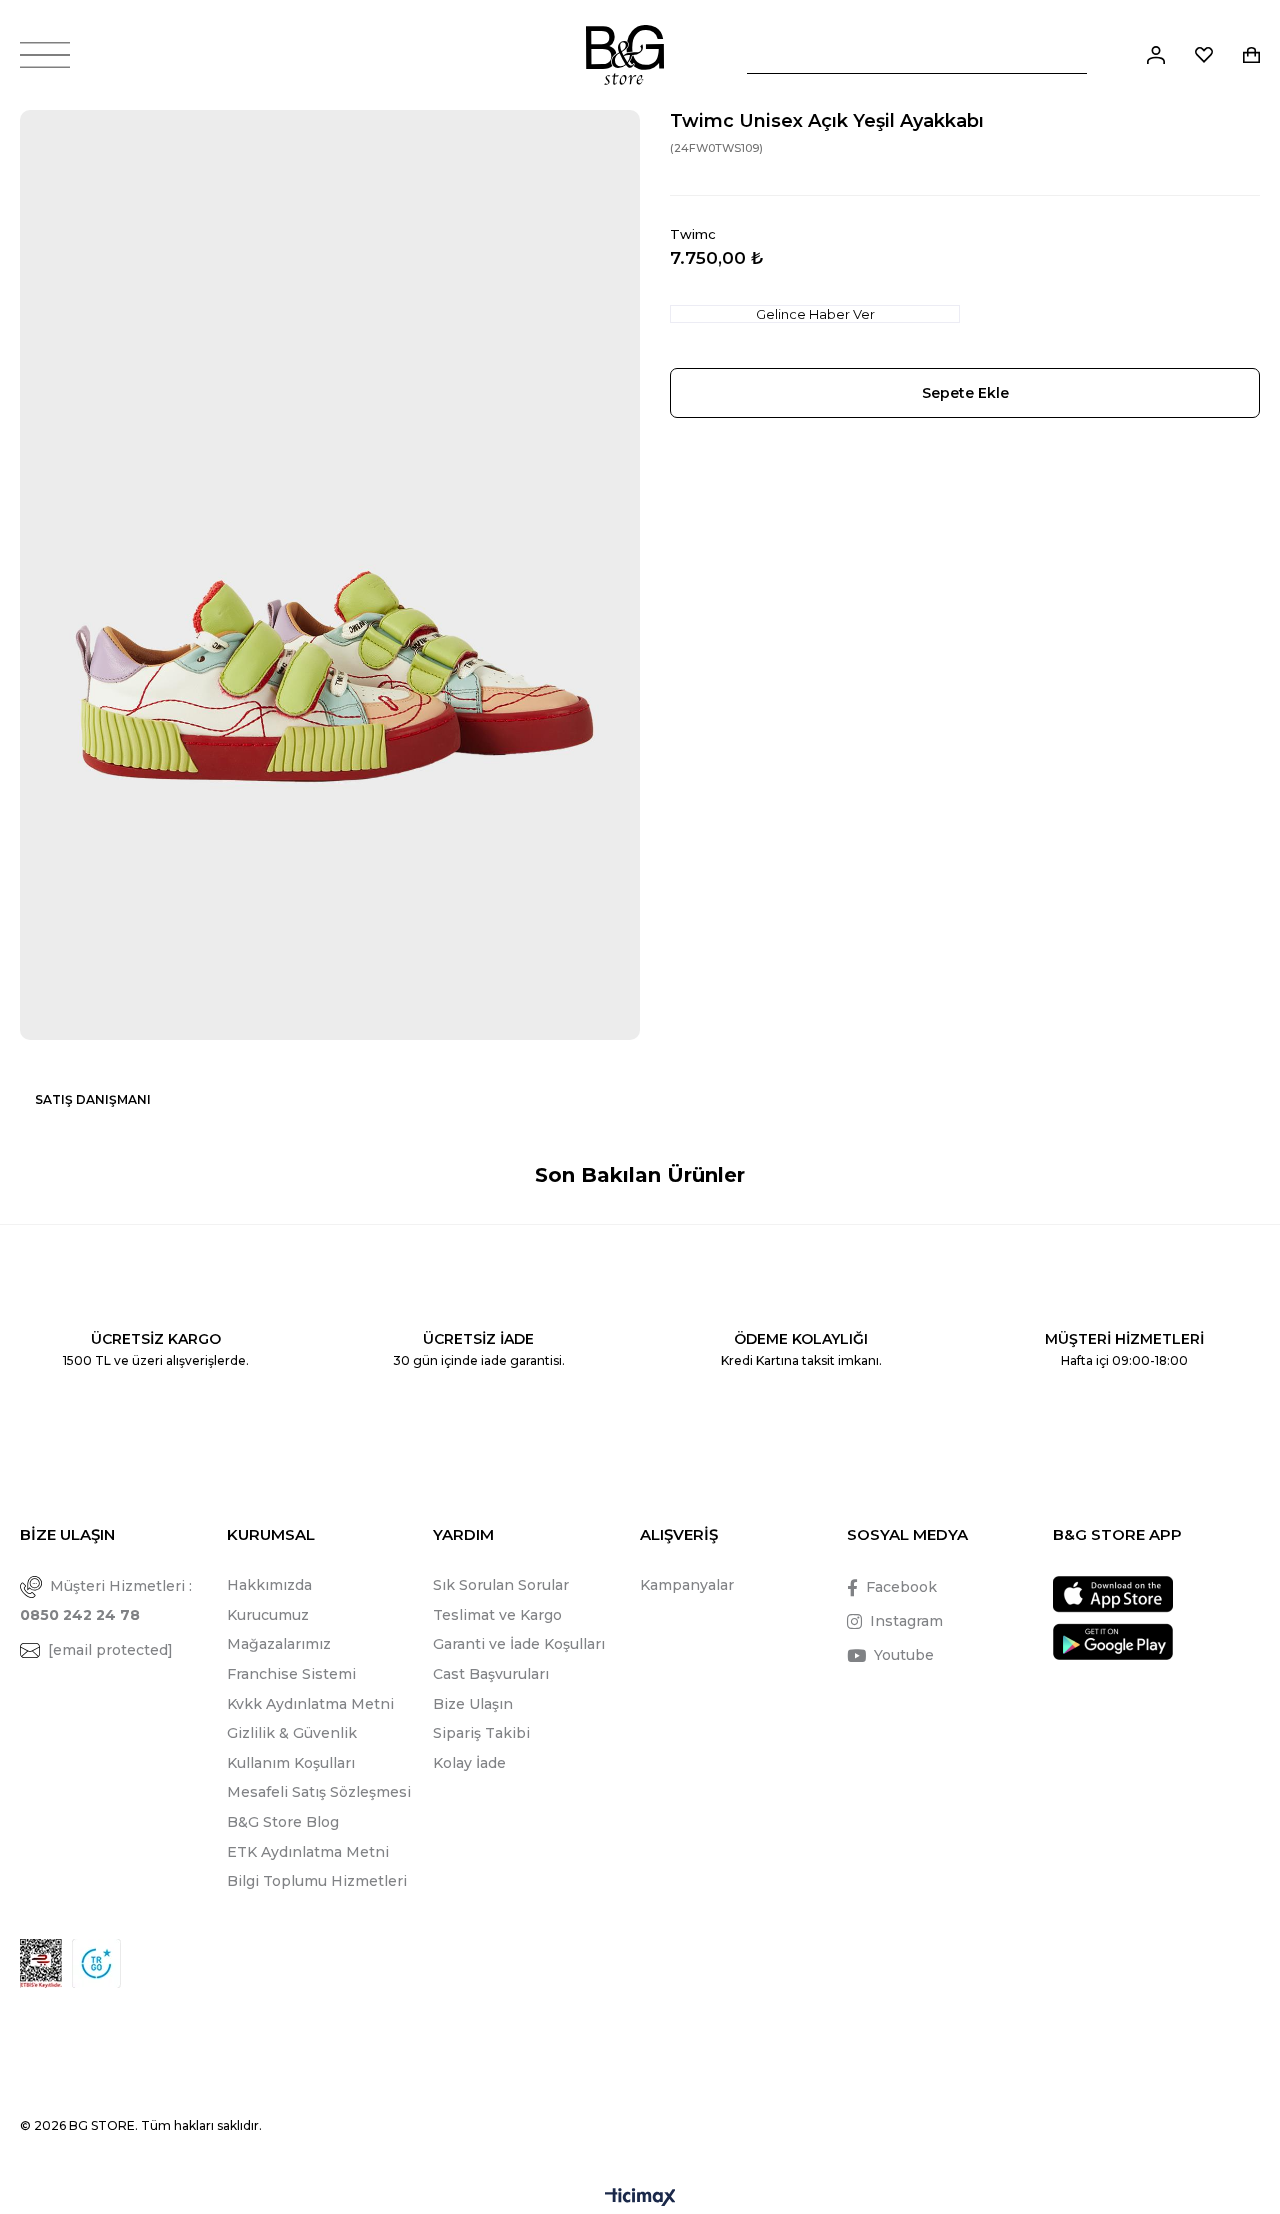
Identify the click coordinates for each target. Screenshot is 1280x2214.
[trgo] (96, 1963)
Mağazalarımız (279, 1644)
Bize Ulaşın (473, 1704)
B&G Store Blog (283, 1822)
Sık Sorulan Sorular (501, 1585)
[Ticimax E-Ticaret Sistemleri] (640, 2198)
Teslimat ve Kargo (497, 1615)
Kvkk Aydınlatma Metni (310, 1704)
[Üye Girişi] (1156, 55)
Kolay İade (469, 1763)
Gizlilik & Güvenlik (292, 1733)
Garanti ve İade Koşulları (519, 1644)
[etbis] (41, 1963)
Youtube (904, 1655)
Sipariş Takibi (481, 1733)
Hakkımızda (269, 1585)
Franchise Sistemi (291, 1674)
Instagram (906, 1621)
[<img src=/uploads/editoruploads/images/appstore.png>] (1113, 1594)
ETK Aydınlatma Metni (308, 1852)
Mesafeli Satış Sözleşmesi (319, 1792)
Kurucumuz (268, 1615)
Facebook (901, 1587)
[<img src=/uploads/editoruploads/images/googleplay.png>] (1113, 1641)
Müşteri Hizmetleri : (106, 1600)
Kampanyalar (687, 1585)
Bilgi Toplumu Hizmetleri (317, 1881)
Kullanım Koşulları (291, 1763)
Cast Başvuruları (491, 1674)
